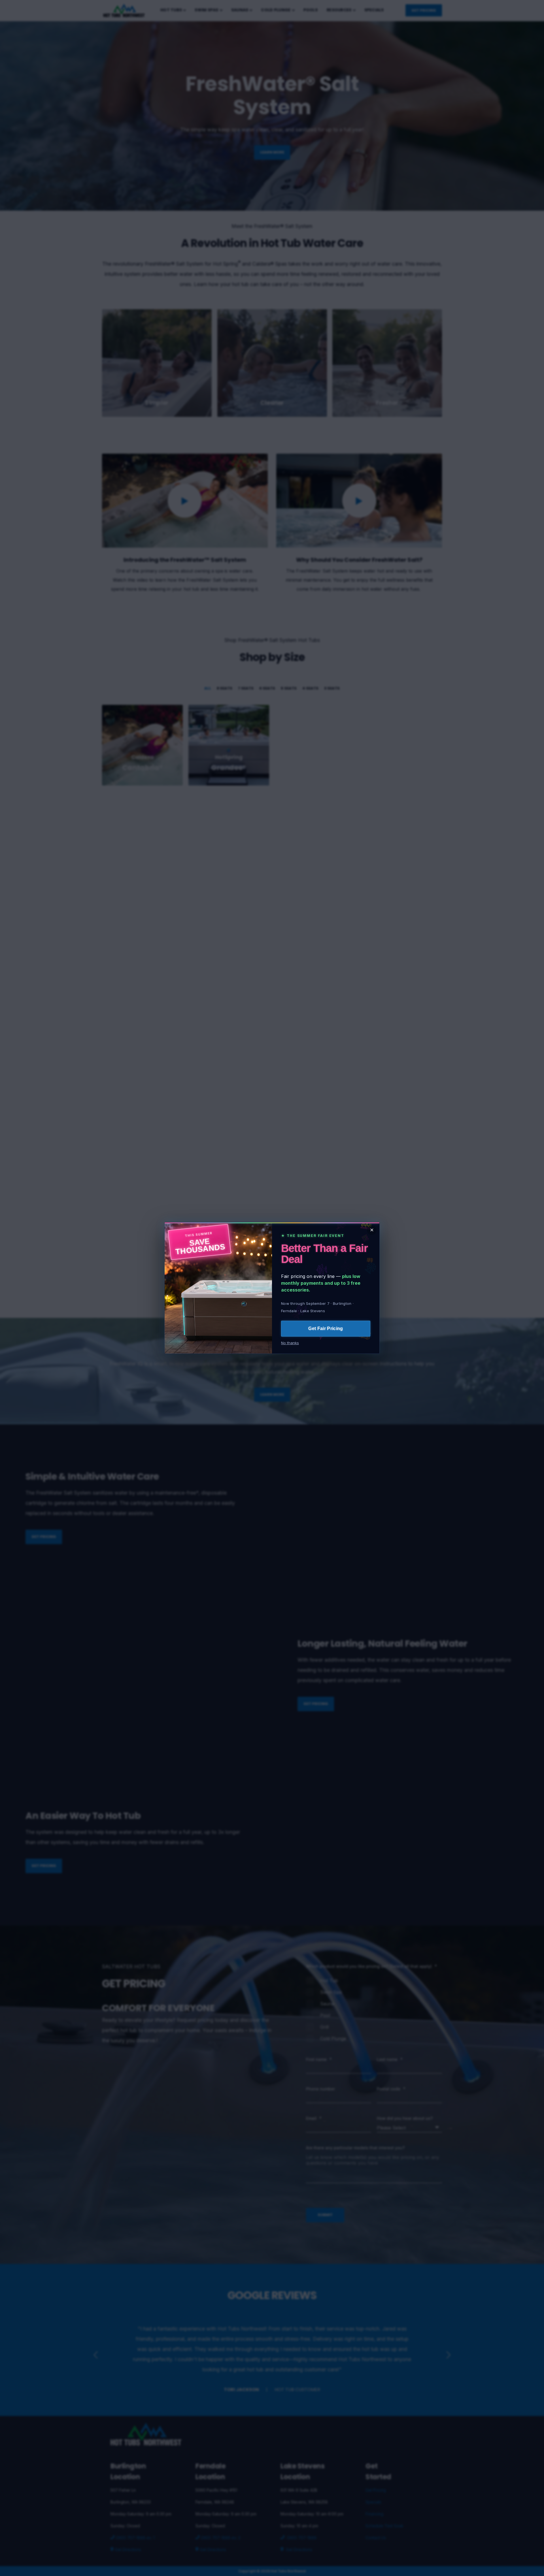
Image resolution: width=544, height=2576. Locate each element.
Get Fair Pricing (326, 1328)
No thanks (290, 1343)
